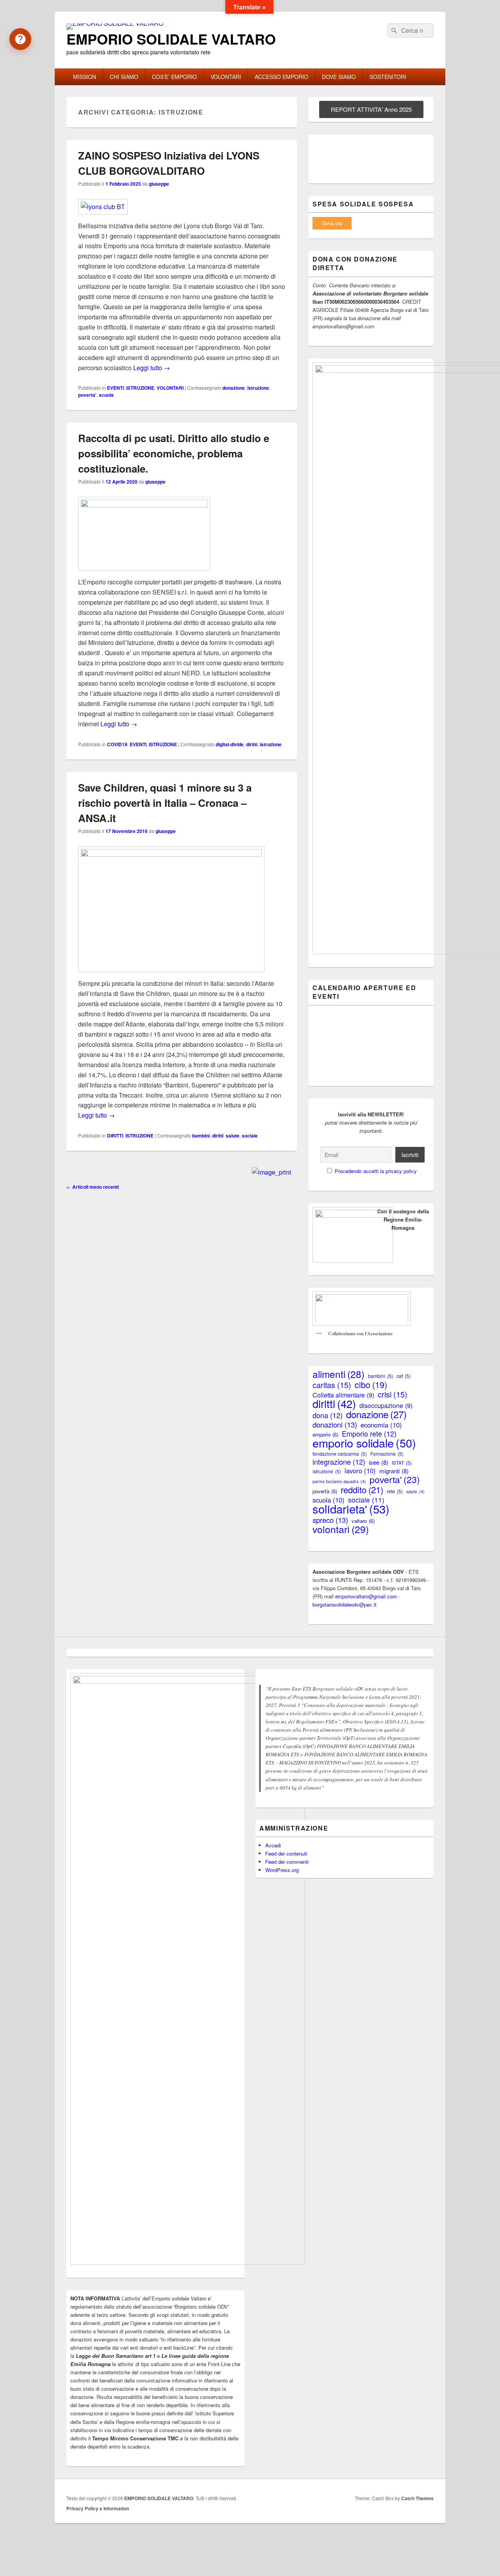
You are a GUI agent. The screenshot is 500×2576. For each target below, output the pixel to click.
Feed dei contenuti (286, 1853)
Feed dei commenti (287, 1862)
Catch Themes (417, 2498)
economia (381, 1425)
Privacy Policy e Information (98, 2508)
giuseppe (159, 184)
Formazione (387, 1454)
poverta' (87, 395)
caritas (332, 1385)
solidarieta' (351, 1509)
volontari (341, 1529)
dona (328, 1415)
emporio (325, 1434)
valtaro (363, 1521)
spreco (330, 1520)
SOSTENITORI (388, 77)
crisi (393, 1394)
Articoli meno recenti (93, 1187)
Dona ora (332, 223)
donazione (234, 388)
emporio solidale (364, 1443)
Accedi (273, 1845)
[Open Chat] (20, 39)
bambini (201, 1136)
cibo (371, 1384)
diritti (252, 744)
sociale (250, 1136)
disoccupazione (386, 1405)
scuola (106, 395)
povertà (325, 1491)
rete (395, 1491)
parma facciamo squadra (339, 1481)
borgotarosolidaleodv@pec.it (345, 1604)
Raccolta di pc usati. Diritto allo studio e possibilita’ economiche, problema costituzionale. (174, 453)
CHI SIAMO (124, 77)
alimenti (338, 1374)
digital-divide (230, 744)
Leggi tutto (152, 368)
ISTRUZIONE (140, 388)
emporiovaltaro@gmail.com (366, 1596)
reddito (362, 1490)
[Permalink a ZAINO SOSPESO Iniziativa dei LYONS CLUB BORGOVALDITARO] (103, 207)
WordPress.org (282, 1870)
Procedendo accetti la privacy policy (376, 1171)
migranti (394, 1471)
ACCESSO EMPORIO (281, 77)
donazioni (335, 1424)
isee (379, 1462)
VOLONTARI (226, 77)
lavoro (360, 1471)
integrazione (339, 1462)
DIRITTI (115, 1136)
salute (233, 1136)
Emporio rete (369, 1434)
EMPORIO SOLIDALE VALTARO (171, 39)
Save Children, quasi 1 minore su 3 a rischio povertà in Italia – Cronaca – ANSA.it (165, 803)
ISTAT (402, 1463)
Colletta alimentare (343, 1395)
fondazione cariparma (340, 1454)
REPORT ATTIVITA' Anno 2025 (371, 109)
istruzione (258, 388)
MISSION (85, 77)
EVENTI (115, 388)
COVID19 (117, 744)
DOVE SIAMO (339, 77)
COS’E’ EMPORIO (174, 77)
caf (404, 1376)
